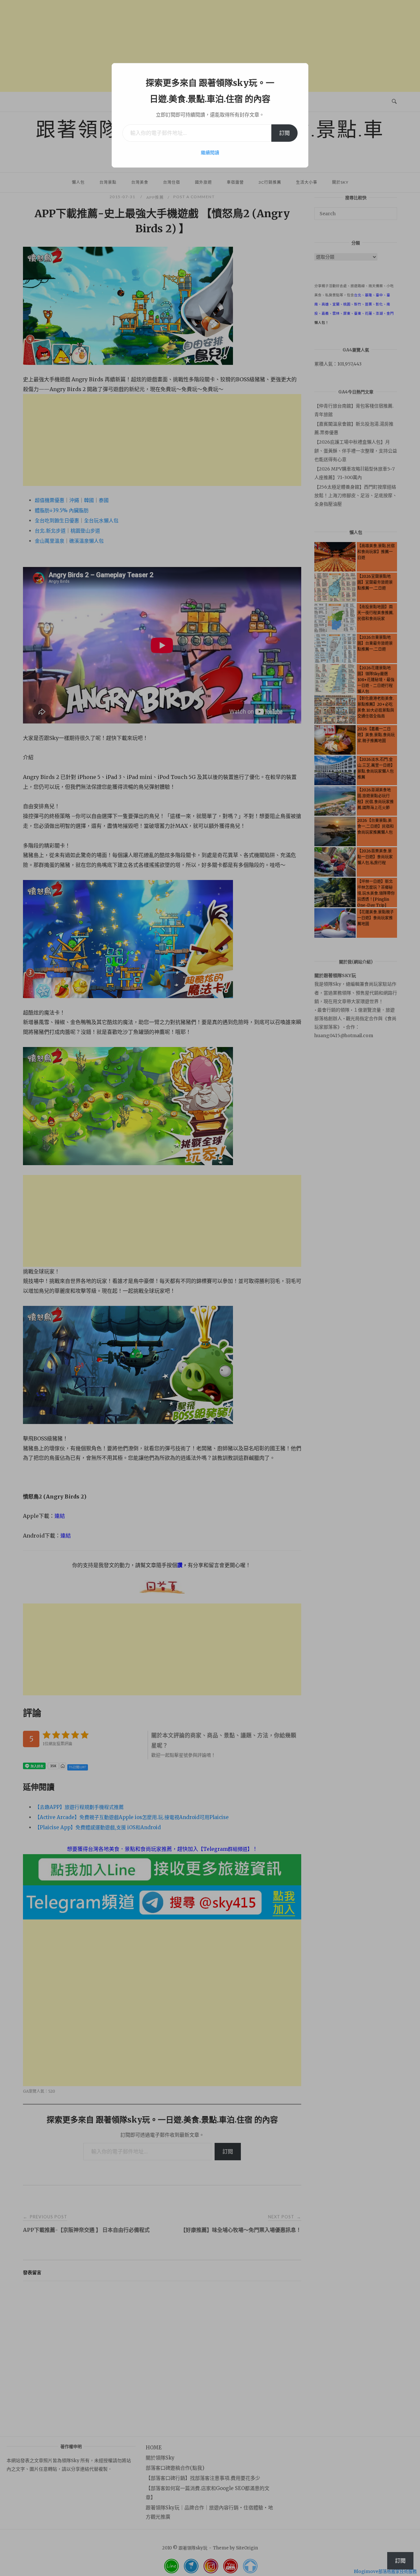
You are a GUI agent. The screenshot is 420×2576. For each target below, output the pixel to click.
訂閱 (284, 133)
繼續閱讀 (210, 153)
